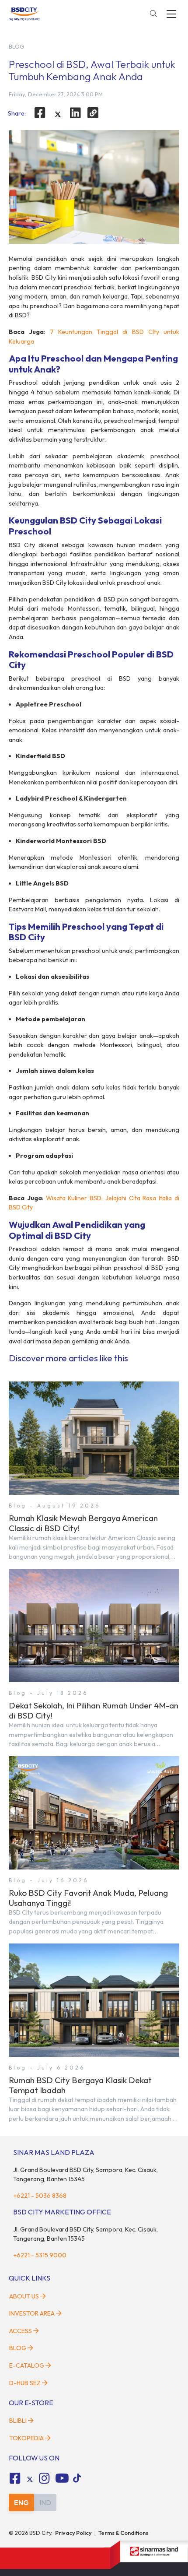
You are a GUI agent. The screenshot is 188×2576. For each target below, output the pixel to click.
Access (21, 2331)
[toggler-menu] (171, 14)
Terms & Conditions (123, 2533)
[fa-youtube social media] (62, 2478)
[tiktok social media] (30, 2480)
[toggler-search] (153, 14)
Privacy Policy (73, 2533)
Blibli (18, 2421)
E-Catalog (27, 2365)
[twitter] (58, 114)
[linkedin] (76, 113)
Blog (18, 2348)
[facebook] (40, 113)
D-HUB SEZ (26, 2383)
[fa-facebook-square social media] (15, 2478)
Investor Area (32, 2313)
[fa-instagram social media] (45, 2478)
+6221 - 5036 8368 (40, 2196)
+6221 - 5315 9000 (40, 2255)
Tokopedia (26, 2438)
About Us (24, 2296)
